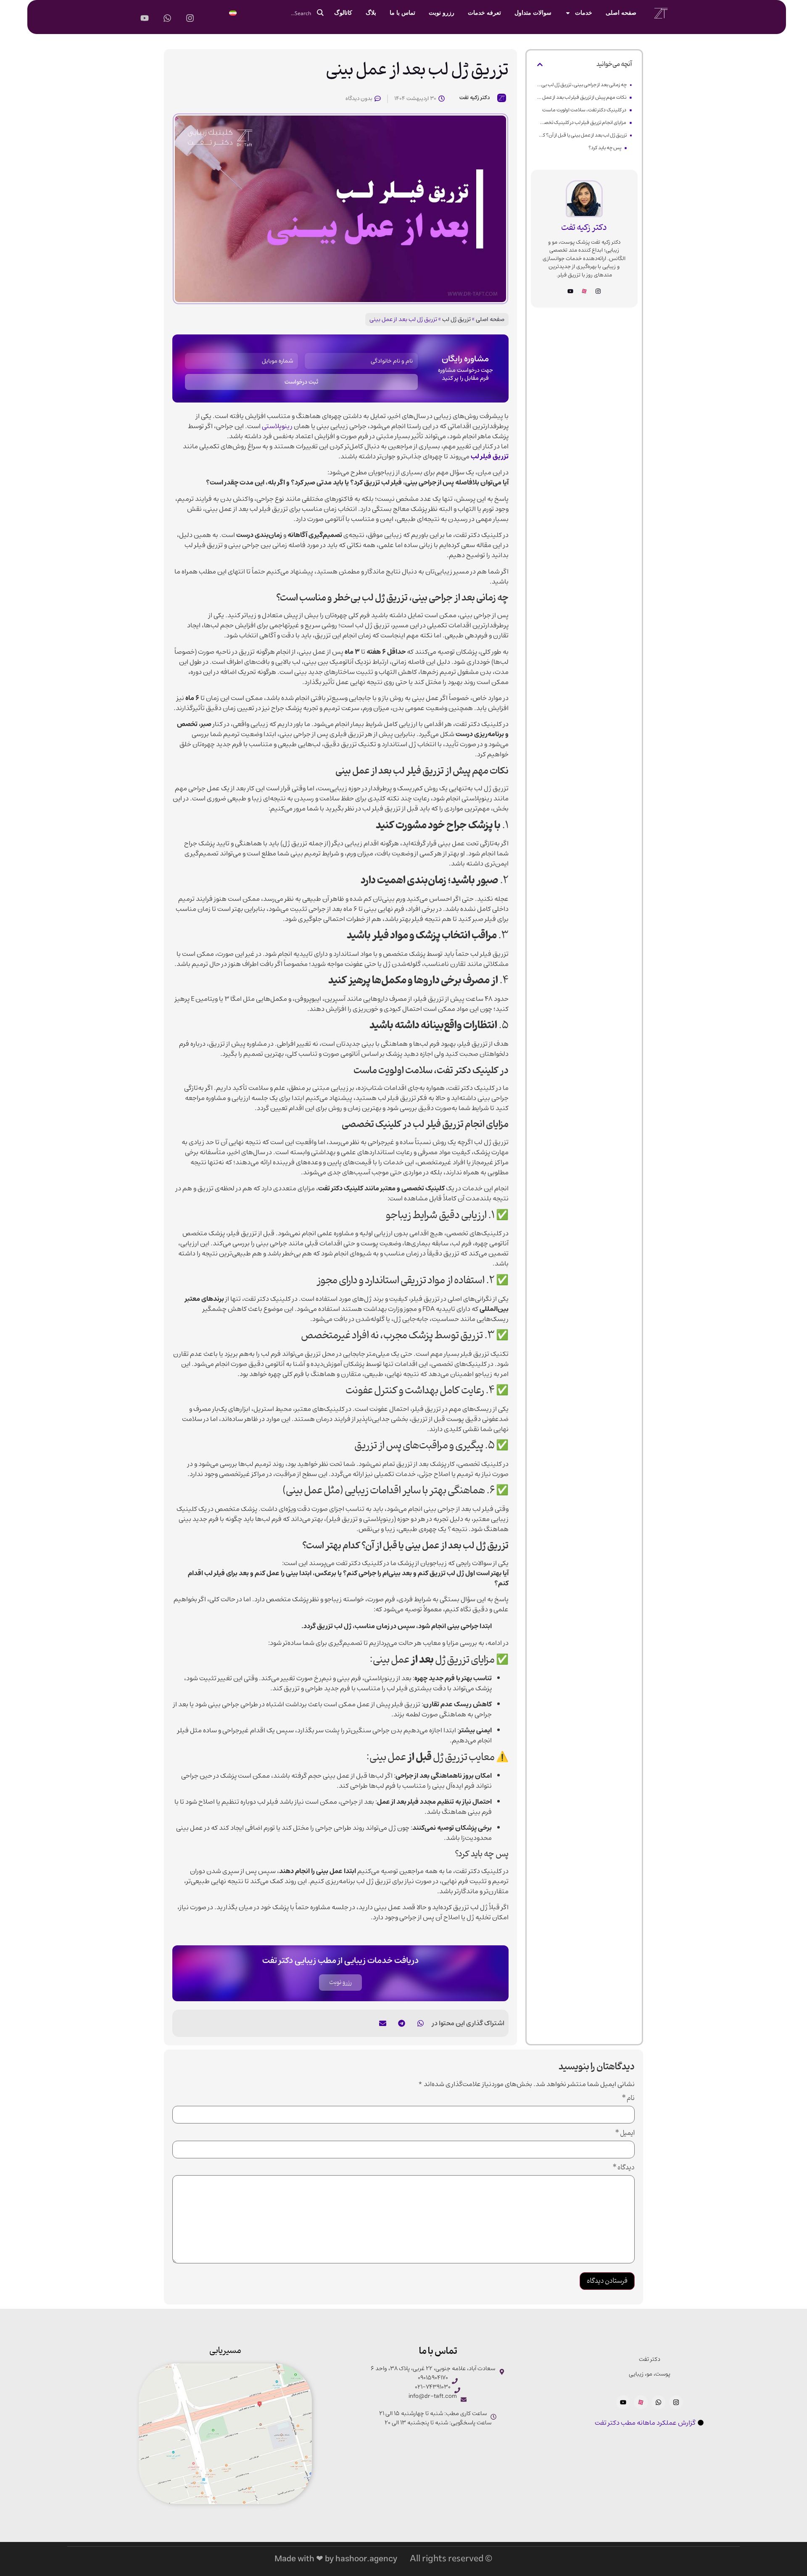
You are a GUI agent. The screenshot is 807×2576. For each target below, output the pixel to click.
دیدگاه (624, 2168)
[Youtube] (570, 291)
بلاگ (371, 13)
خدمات (584, 13)
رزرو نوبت (442, 13)
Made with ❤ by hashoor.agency (336, 2559)
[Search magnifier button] (320, 13)
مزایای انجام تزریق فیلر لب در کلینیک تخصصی (582, 122)
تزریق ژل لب (456, 319)
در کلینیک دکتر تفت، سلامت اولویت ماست (584, 110)
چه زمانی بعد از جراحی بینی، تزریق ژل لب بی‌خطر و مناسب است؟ (582, 85)
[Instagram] (598, 291)
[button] (540, 64)
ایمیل (625, 2134)
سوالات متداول (533, 13)
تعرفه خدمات (484, 13)
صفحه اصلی (621, 13)
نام (628, 2099)
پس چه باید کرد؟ (605, 148)
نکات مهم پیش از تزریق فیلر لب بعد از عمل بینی (582, 97)
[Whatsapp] (658, 2402)
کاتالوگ (343, 13)
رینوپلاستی (277, 426)
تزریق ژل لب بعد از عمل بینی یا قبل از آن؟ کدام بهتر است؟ (582, 135)
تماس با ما (402, 13)
